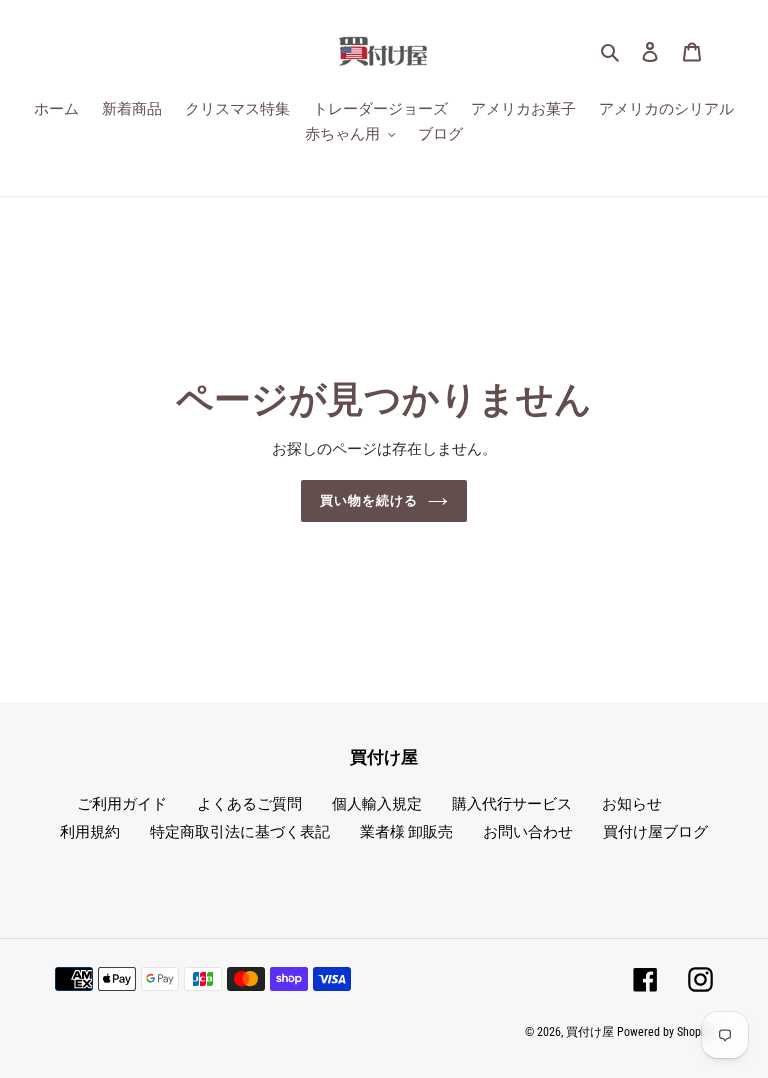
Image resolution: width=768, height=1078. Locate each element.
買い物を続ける (369, 500)
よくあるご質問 (249, 804)
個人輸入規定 (377, 804)
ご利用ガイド (122, 804)
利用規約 (90, 832)
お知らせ (632, 804)
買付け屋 (590, 1032)
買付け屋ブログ (655, 832)
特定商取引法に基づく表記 (240, 832)
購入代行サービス (512, 804)
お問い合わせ (528, 832)
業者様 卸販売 (406, 832)
